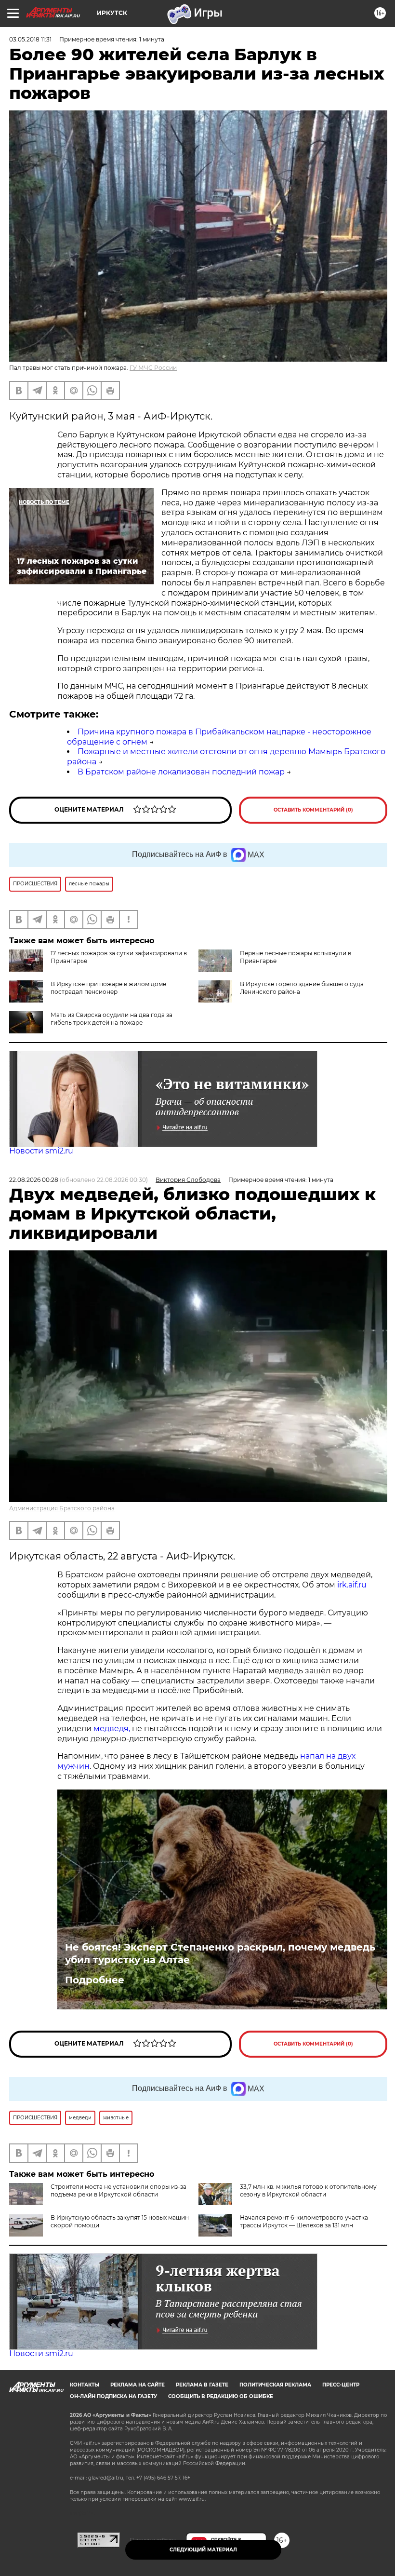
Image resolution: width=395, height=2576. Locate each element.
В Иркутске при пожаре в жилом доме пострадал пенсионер (108, 988)
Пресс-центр (341, 2385)
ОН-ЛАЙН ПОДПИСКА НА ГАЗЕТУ (113, 2396)
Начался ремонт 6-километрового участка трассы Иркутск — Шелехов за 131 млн (304, 2221)
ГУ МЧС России (153, 368)
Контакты (85, 2385)
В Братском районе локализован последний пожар (181, 772)
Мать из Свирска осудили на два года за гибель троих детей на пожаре (112, 1019)
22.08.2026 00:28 (34, 1180)
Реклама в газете (202, 2385)
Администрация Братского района (62, 1508)
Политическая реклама (275, 2385)
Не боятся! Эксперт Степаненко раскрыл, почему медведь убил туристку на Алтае (220, 1953)
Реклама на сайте (138, 2385)
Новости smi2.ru (41, 1151)
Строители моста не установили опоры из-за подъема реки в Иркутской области (118, 2190)
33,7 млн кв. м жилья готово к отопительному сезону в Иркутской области (308, 2190)
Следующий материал (203, 2550)
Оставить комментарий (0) (313, 810)
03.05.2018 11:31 (30, 39)
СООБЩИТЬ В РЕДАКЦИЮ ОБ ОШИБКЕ (221, 2396)
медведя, (112, 1729)
